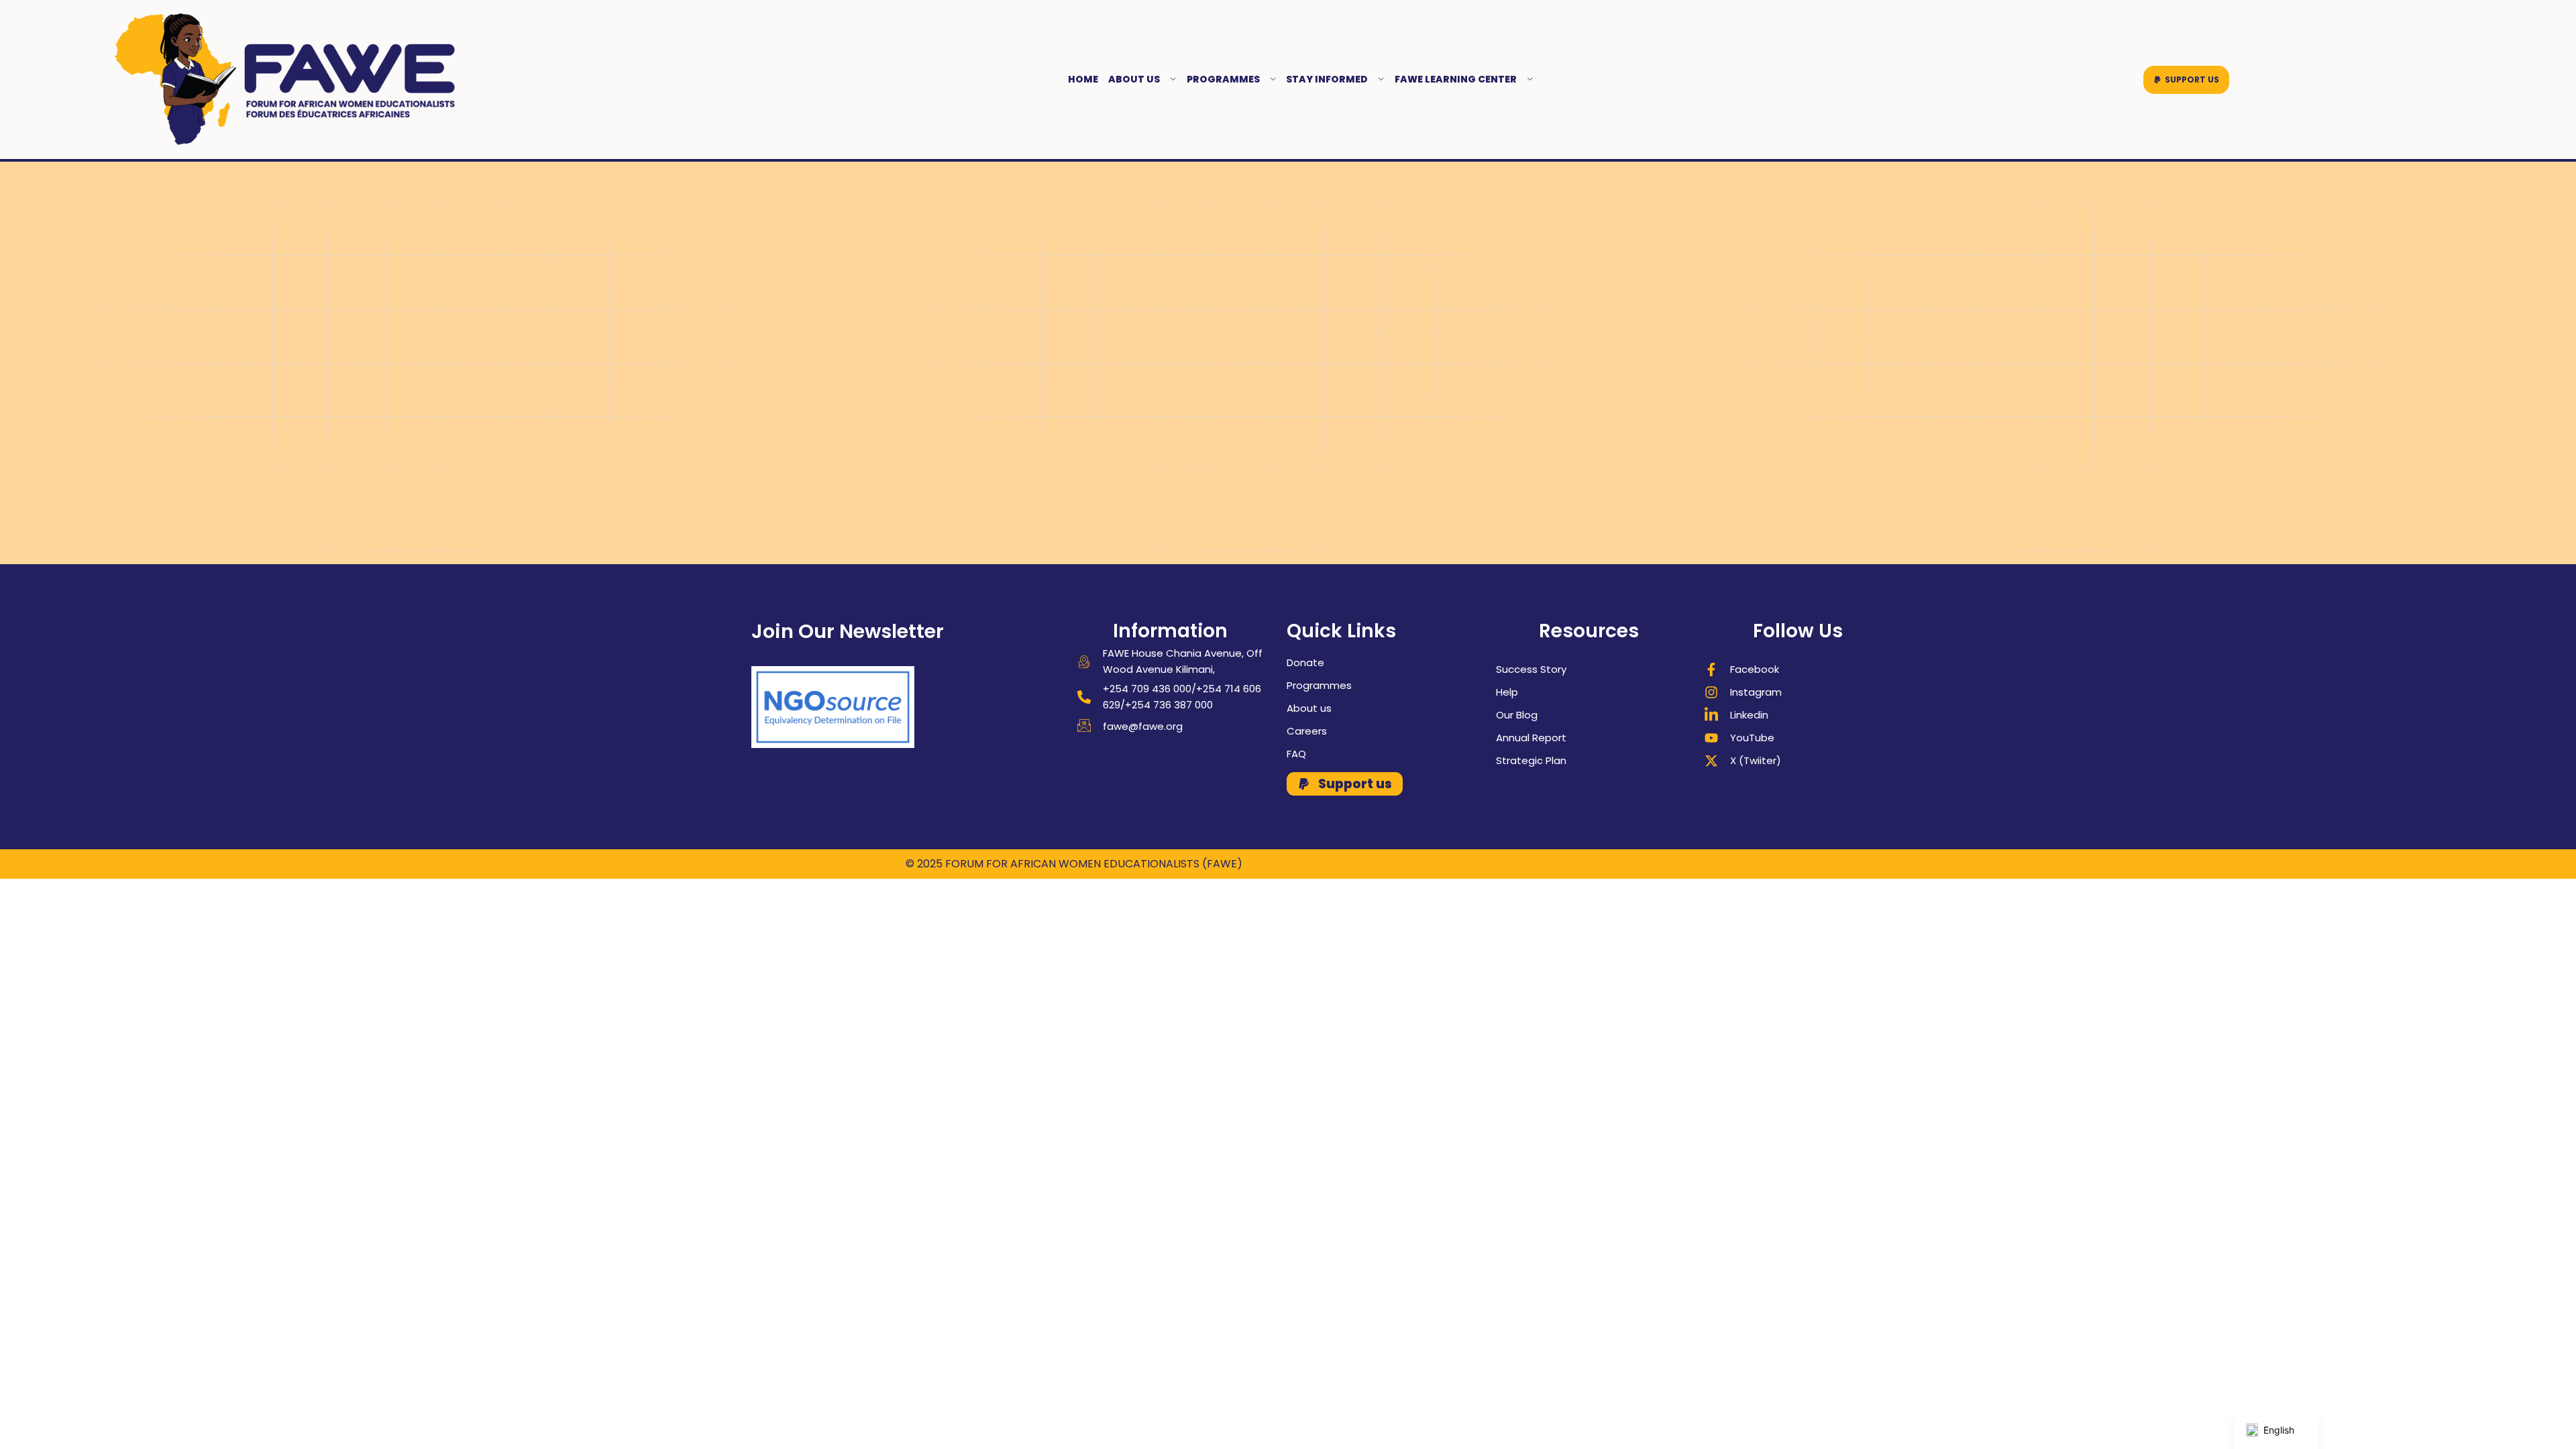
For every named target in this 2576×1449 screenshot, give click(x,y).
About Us (1134, 79)
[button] (2186, 80)
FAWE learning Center (1456, 79)
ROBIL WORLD (1635, 864)
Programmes (1223, 79)
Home (1083, 79)
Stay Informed (1327, 79)
